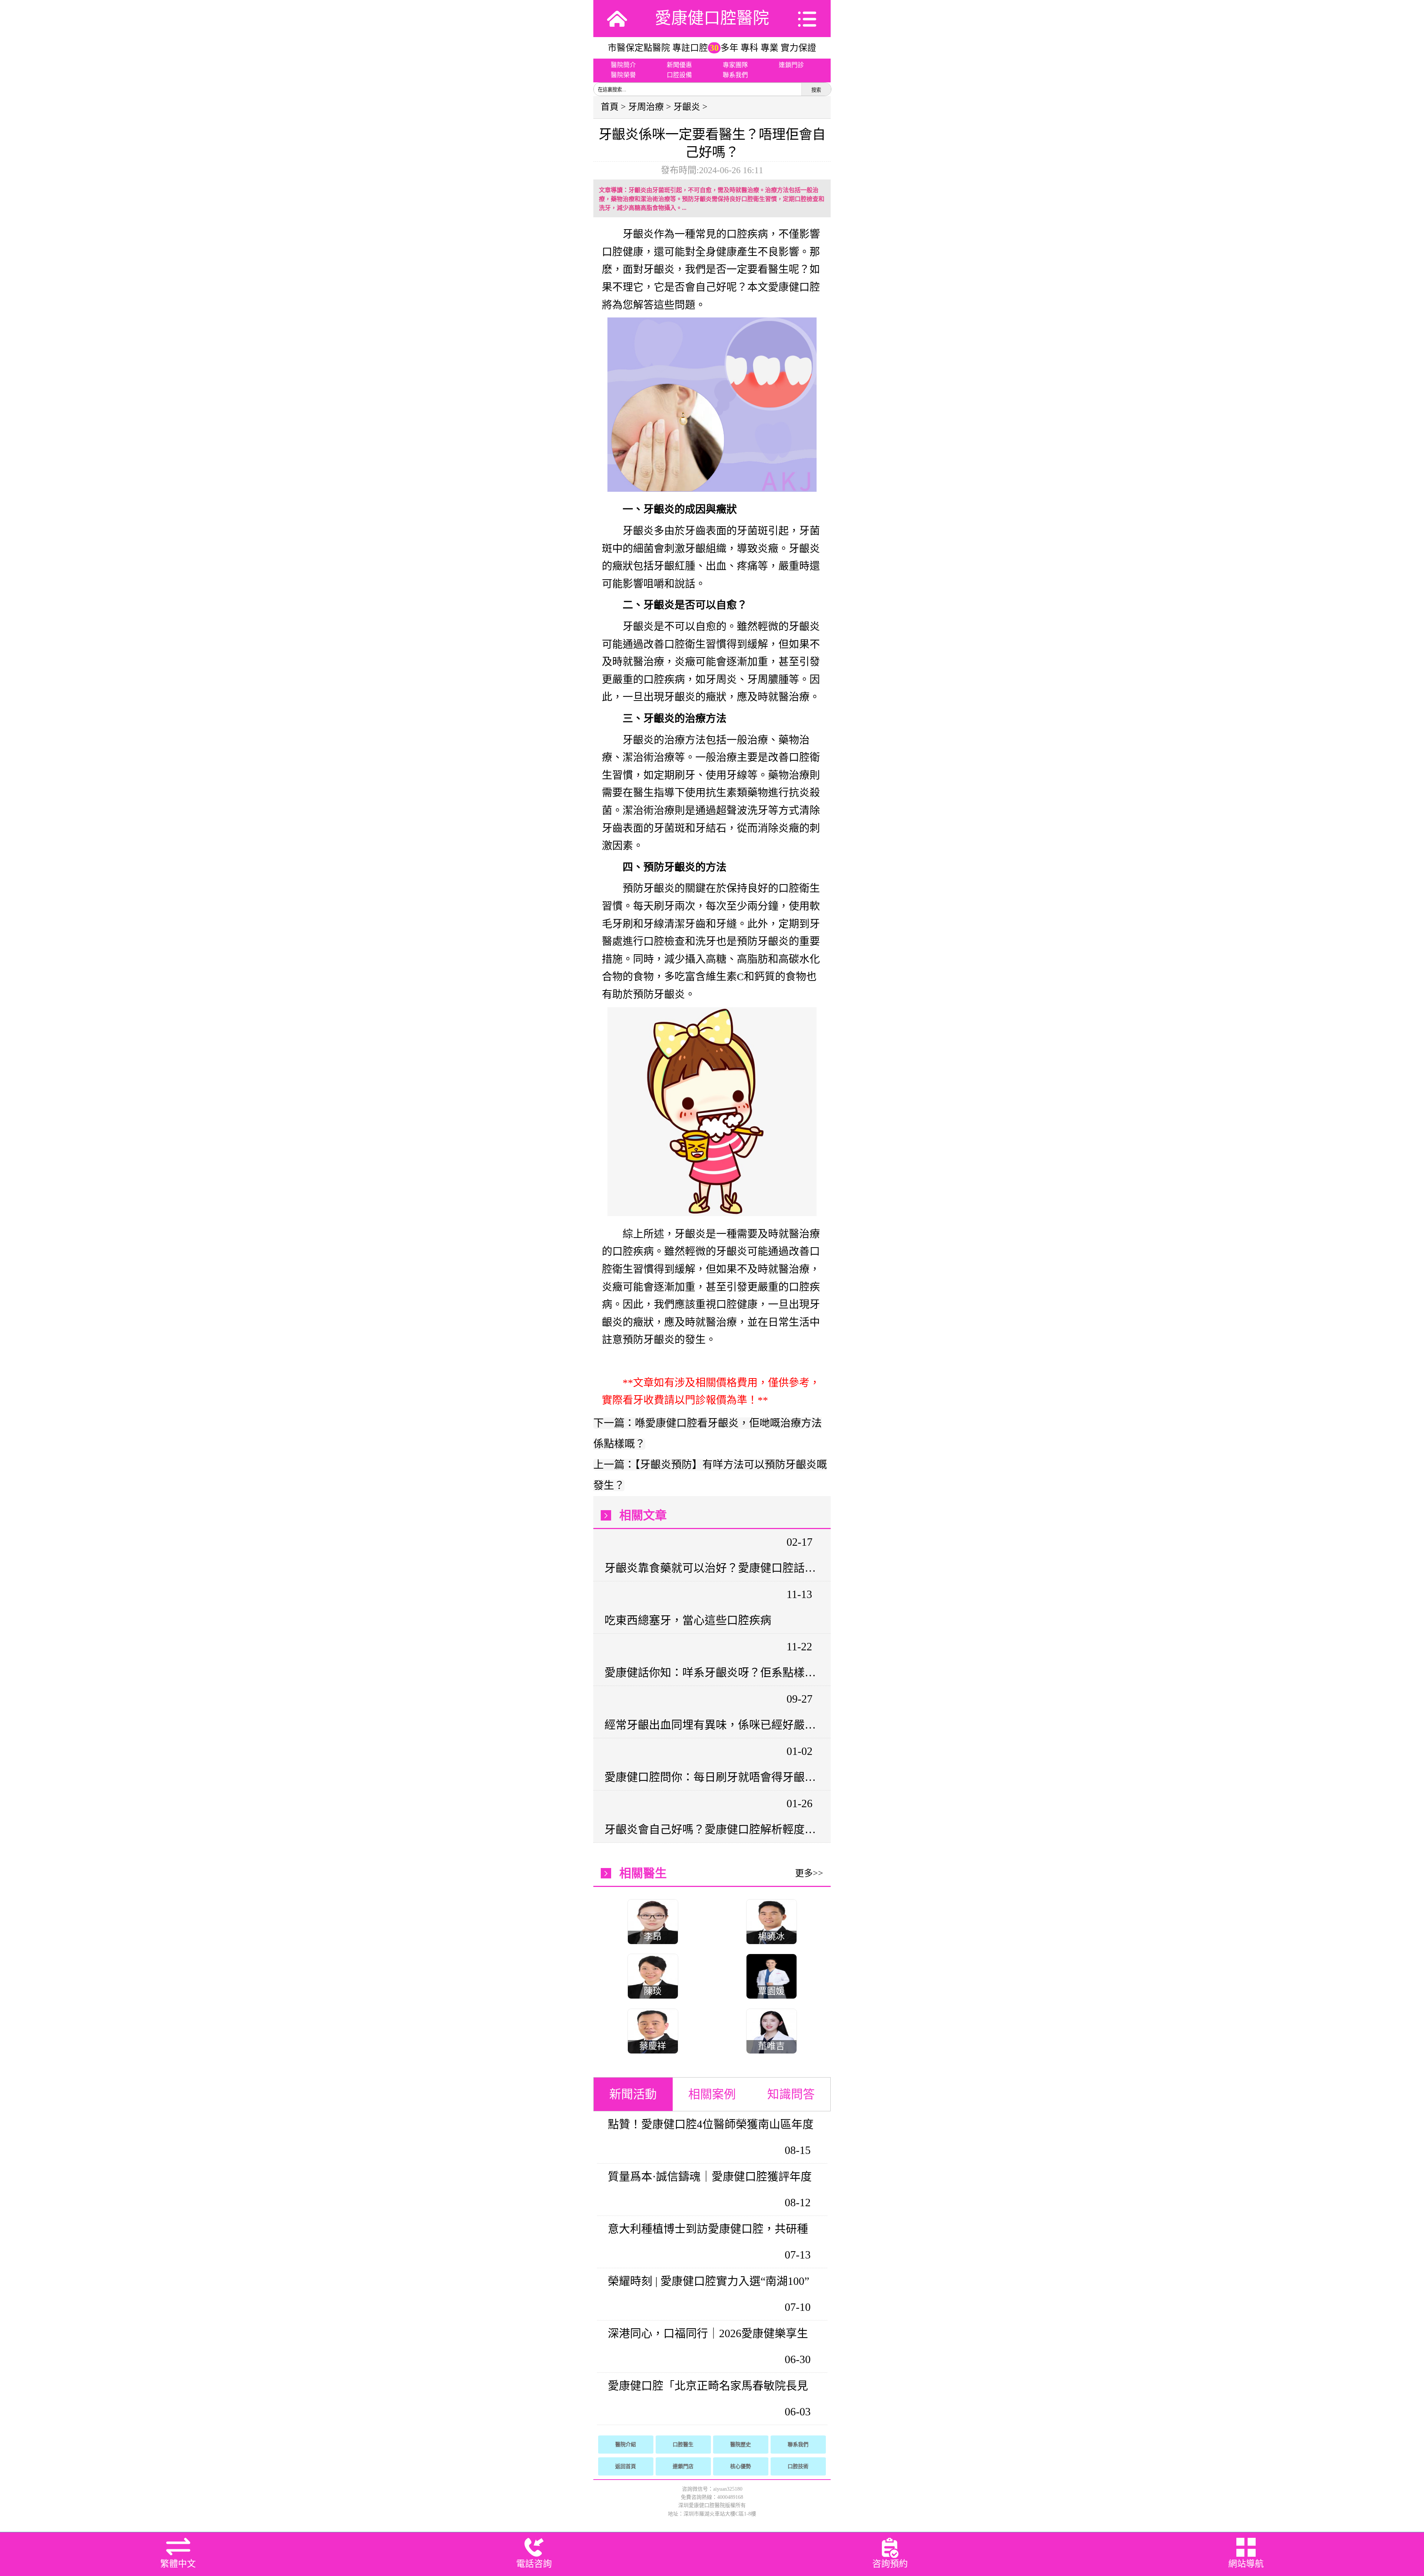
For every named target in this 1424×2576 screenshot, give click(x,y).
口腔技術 (798, 2466)
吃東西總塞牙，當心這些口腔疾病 (688, 1620)
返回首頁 (626, 2466)
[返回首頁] (617, 19)
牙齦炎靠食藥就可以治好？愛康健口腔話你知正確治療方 (711, 1568)
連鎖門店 (683, 2466)
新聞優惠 (679, 65)
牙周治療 (646, 107)
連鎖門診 (791, 65)
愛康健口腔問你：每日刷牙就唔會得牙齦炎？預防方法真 (711, 1777)
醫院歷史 (741, 2445)
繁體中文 (178, 2564)
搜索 (816, 90)
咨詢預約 (890, 2564)
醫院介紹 (626, 2445)
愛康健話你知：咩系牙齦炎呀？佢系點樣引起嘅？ (711, 1672)
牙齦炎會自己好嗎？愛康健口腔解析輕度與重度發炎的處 (711, 1829)
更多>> (809, 1873)
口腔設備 (679, 75)
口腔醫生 (683, 2445)
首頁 (610, 107)
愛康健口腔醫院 (712, 18)
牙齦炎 (687, 107)
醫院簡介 (623, 65)
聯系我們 (735, 75)
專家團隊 (735, 65)
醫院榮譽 (623, 75)
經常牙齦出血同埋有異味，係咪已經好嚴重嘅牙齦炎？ (711, 1725)
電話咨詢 (534, 2564)
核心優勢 (741, 2466)
